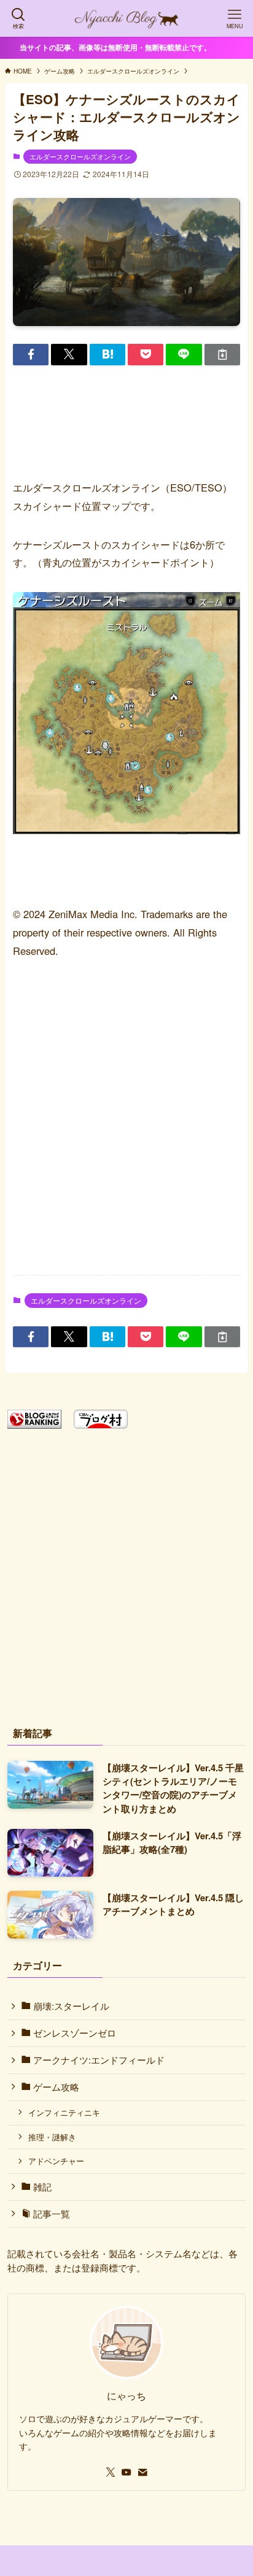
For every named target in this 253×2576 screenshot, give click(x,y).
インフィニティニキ (64, 2112)
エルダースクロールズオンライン (80, 156)
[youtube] (126, 2472)
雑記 (41, 2187)
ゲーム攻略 (55, 2087)
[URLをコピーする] (222, 355)
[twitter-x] (111, 2472)
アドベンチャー (56, 2161)
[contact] (142, 2472)
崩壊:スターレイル (70, 2006)
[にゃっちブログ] (126, 18)
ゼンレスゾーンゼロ (73, 2033)
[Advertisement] (126, 1127)
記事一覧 (50, 2213)
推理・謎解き (52, 2137)
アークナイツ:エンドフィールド (98, 2060)
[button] (31, 355)
